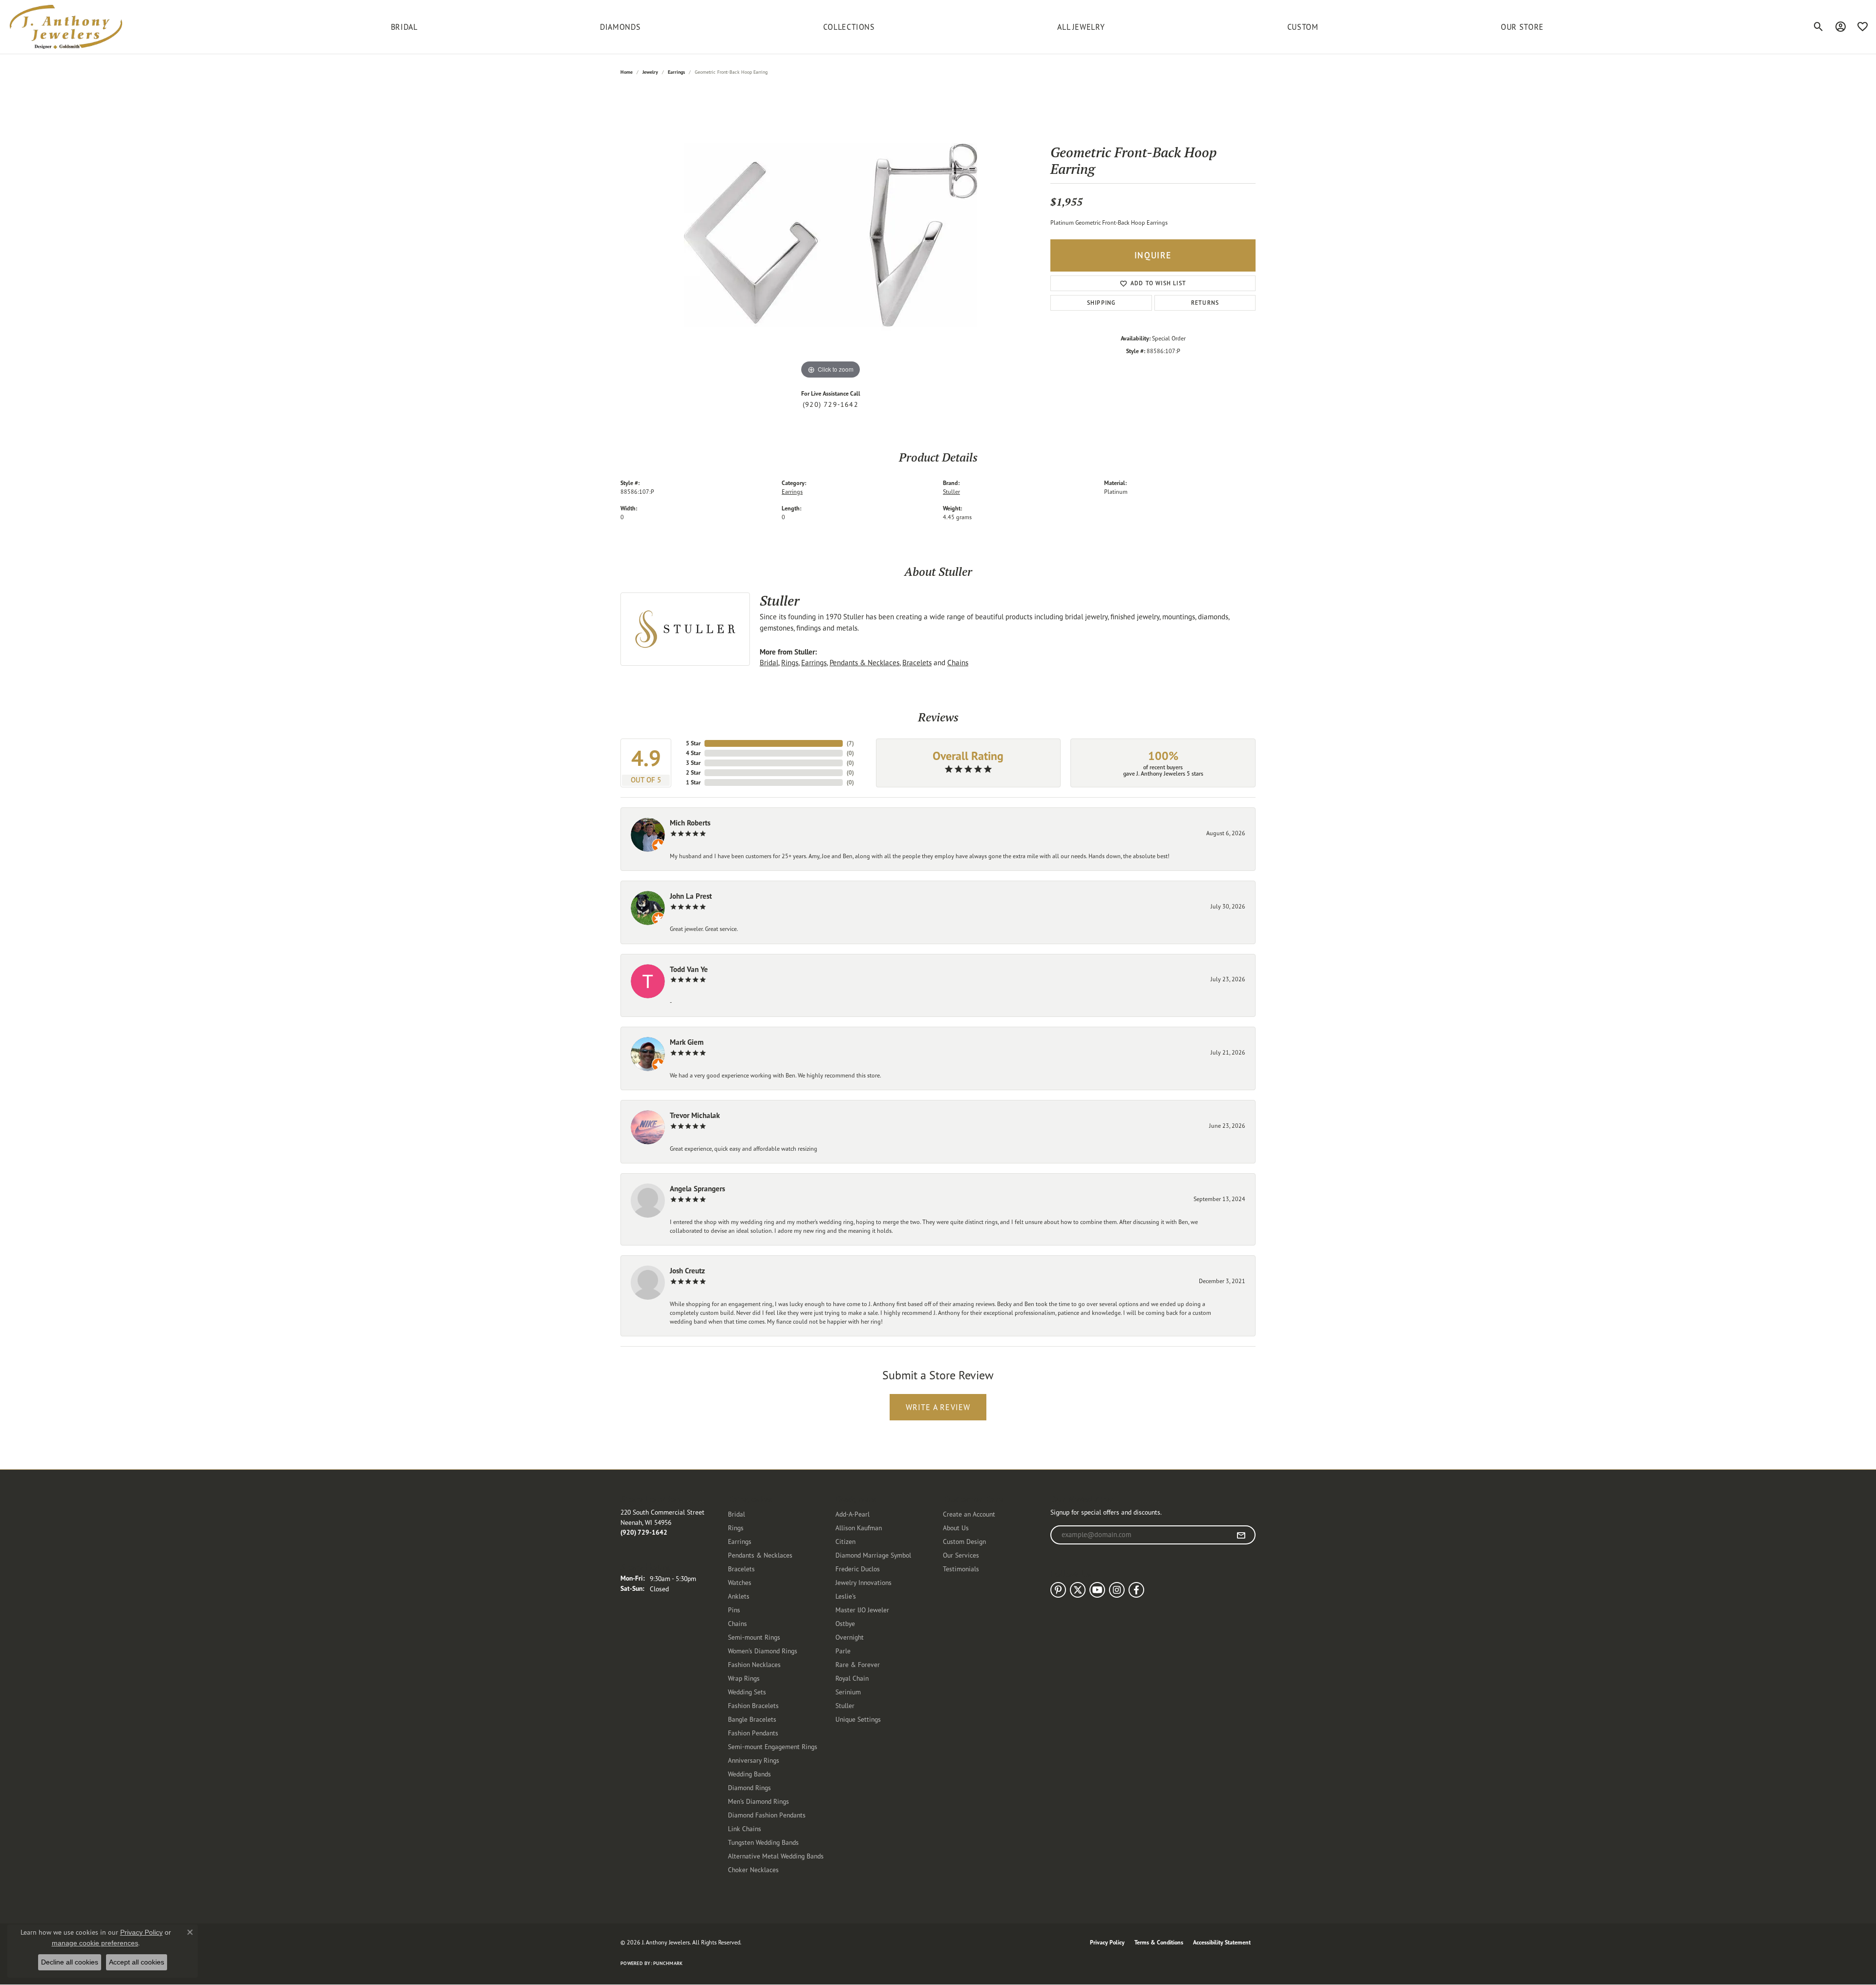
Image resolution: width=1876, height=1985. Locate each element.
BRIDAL (404, 27)
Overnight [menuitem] (850, 1637)
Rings (790, 663)
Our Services (961, 1555)
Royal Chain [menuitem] (852, 1678)
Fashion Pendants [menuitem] (753, 1733)
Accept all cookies (137, 1962)
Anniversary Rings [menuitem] (754, 1760)
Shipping (1101, 303)
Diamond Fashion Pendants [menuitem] (767, 1815)
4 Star (693, 753)
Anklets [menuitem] (739, 1596)
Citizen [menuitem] (845, 1541)
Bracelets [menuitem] (741, 1569)
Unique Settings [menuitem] (858, 1719)
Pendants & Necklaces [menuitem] (760, 1555)
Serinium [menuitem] (848, 1692)
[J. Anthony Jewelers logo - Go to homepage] (66, 27)
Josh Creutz (687, 1271)
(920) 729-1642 (831, 404)
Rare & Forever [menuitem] (858, 1664)
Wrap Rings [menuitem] (744, 1678)
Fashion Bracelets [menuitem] (753, 1705)
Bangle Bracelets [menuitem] (752, 1719)
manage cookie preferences (95, 1943)
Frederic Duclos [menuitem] (858, 1569)
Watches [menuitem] (740, 1582)
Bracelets (917, 663)
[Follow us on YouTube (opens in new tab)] (1097, 1590)
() (850, 743)
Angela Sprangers (697, 1189)
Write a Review (938, 1407)
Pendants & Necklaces (864, 663)
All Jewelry (1081, 27)
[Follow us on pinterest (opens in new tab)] (1058, 1590)
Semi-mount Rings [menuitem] (754, 1637)
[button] (1819, 27)
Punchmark (668, 1963)
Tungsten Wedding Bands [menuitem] (763, 1842)
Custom (1303, 27)
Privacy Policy (1107, 1942)
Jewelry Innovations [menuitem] (863, 1582)
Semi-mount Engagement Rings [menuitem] (773, 1746)
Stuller (951, 492)
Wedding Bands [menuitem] (749, 1774)
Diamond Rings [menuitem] (749, 1787)
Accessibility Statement (1222, 1942)
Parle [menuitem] (843, 1651)
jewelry (650, 72)
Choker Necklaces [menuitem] (753, 1869)
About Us (956, 1528)
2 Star (693, 772)
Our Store (1522, 27)
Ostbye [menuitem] (845, 1623)
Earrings (676, 72)
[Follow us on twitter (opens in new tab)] (1078, 1590)
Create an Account (969, 1514)
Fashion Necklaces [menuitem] (754, 1664)
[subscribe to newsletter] (1241, 1535)
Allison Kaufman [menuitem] (859, 1528)
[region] (831, 235)
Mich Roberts (690, 823)
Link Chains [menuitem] (745, 1828)
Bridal (769, 663)
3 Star (693, 763)
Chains (958, 663)
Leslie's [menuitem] (846, 1596)
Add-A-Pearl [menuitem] (853, 1514)
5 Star (693, 743)
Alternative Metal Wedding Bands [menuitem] (776, 1856)
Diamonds (620, 27)
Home (627, 72)
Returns (1205, 303)
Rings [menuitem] (736, 1528)
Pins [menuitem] (734, 1610)
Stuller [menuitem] (845, 1705)
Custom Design (964, 1541)
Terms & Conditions (1159, 1942)
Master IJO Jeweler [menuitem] (862, 1610)
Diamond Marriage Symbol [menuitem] (873, 1555)
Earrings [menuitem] (740, 1541)
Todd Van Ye (689, 969)
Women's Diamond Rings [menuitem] (763, 1651)
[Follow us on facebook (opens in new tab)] (1136, 1590)
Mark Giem (687, 1042)
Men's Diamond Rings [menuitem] (758, 1801)
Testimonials (961, 1569)
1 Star (693, 782)
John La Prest (691, 896)
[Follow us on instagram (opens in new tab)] (1117, 1590)
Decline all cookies (70, 1962)
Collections (849, 27)
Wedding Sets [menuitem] (747, 1692)
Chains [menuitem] (737, 1623)
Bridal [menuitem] (736, 1514)
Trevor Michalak (695, 1115)
